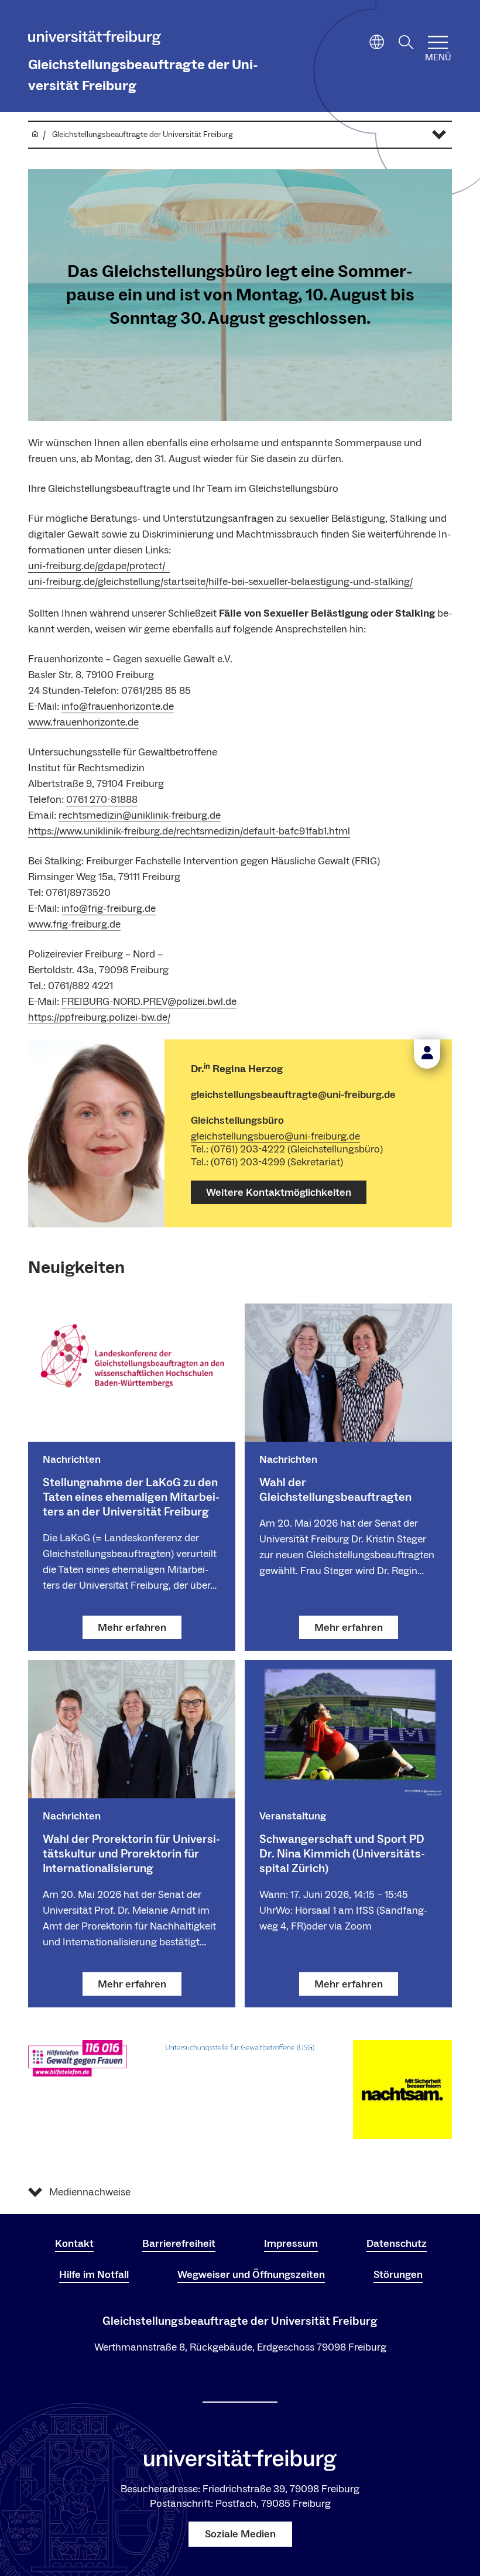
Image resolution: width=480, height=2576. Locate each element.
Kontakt (74, 2244)
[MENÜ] (438, 42)
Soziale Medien (240, 2534)
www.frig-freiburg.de (74, 924)
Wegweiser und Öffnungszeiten (251, 2275)
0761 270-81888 (102, 800)
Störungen (398, 2275)
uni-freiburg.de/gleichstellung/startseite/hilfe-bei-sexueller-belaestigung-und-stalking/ (220, 582)
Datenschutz (397, 2244)
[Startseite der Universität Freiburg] (95, 40)
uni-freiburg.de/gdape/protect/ (99, 566)
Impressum (291, 2244)
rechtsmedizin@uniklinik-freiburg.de (140, 815)
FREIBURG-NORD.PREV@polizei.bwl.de (149, 1002)
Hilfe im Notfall (94, 2275)
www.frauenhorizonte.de (83, 722)
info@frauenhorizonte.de (118, 707)
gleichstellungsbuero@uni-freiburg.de (275, 1136)
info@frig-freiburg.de (109, 909)
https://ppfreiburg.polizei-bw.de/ (99, 1017)
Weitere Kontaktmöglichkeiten (279, 1193)
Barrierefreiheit (179, 2244)
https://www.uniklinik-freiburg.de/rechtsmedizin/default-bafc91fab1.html (189, 831)
